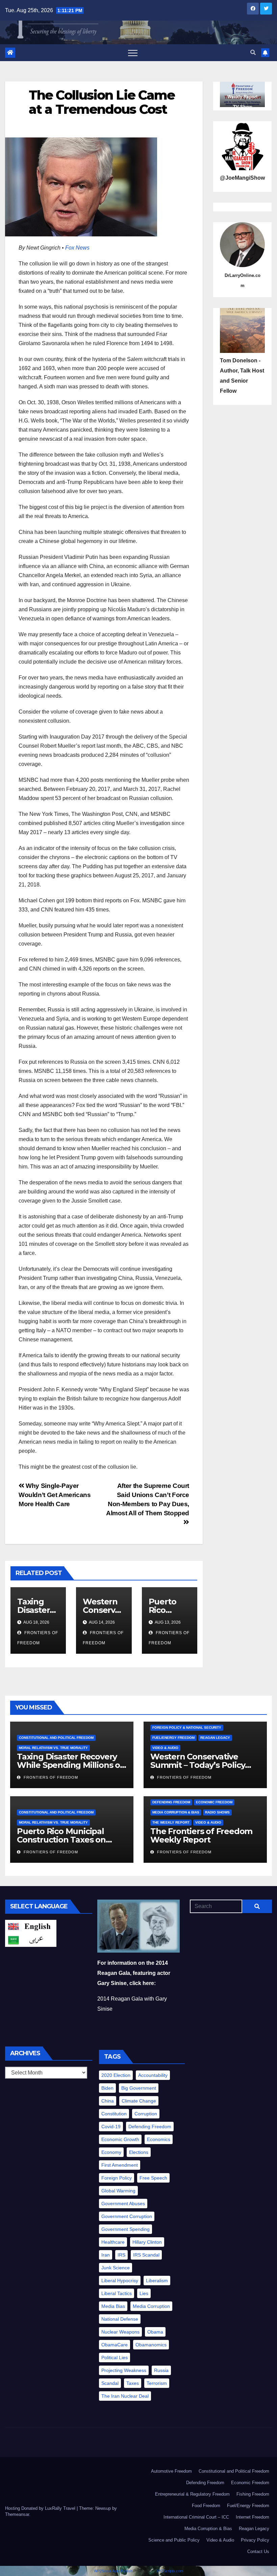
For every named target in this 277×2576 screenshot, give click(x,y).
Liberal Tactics (117, 2293)
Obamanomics (151, 2345)
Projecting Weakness (124, 2370)
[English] (31, 1926)
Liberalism (157, 2281)
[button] (253, 53)
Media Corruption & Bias (176, 1812)
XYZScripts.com (170, 2571)
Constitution (114, 2114)
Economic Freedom (214, 1802)
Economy (111, 2152)
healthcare (113, 2242)
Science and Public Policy (174, 2540)
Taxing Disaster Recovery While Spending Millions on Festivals (71, 1765)
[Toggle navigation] (133, 53)
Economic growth (120, 2139)
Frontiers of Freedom (50, 1777)
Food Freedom (206, 2506)
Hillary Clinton (147, 2242)
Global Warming (118, 2191)
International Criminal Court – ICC (196, 2517)
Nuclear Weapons (120, 2332)
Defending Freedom (171, 1802)
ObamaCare (115, 2345)
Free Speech (153, 2178)
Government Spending (125, 2229)
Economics (159, 2139)
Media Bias (113, 2306)
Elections (139, 2152)
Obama (155, 2332)
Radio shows (217, 1812)
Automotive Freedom (171, 2471)
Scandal (110, 2383)
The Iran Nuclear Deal (125, 2396)
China (108, 2101)
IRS (121, 2255)
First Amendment (120, 2165)
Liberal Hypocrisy (120, 2281)
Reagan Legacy (215, 1738)
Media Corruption (151, 2306)
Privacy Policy (255, 2540)
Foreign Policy (117, 2178)
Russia (161, 2370)
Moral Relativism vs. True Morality (53, 1748)
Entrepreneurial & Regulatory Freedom (192, 2494)
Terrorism (157, 2383)
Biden (107, 2088)
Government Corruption (127, 2216)
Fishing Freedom (253, 2494)
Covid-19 (111, 2127)
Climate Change (139, 2101)
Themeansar (17, 2514)
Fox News (77, 248)
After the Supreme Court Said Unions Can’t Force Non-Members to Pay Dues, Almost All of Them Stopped (148, 1499)
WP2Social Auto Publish (113, 2571)
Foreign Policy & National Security (187, 1728)
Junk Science (116, 2268)
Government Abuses (123, 2204)
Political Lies (115, 2358)
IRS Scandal (146, 2255)
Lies (144, 2293)
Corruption (146, 2114)
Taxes (133, 2383)
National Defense (120, 2319)
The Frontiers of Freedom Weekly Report (201, 1835)
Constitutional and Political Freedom (56, 1738)
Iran (106, 2255)
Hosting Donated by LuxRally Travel (41, 2508)
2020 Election (116, 2075)
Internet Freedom (253, 2517)
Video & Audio (165, 1748)
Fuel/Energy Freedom (173, 1738)
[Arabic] (31, 1940)
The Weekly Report (171, 1822)
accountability (153, 2075)
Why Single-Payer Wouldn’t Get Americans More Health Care (55, 1495)
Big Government (139, 2088)
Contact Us (258, 2552)
